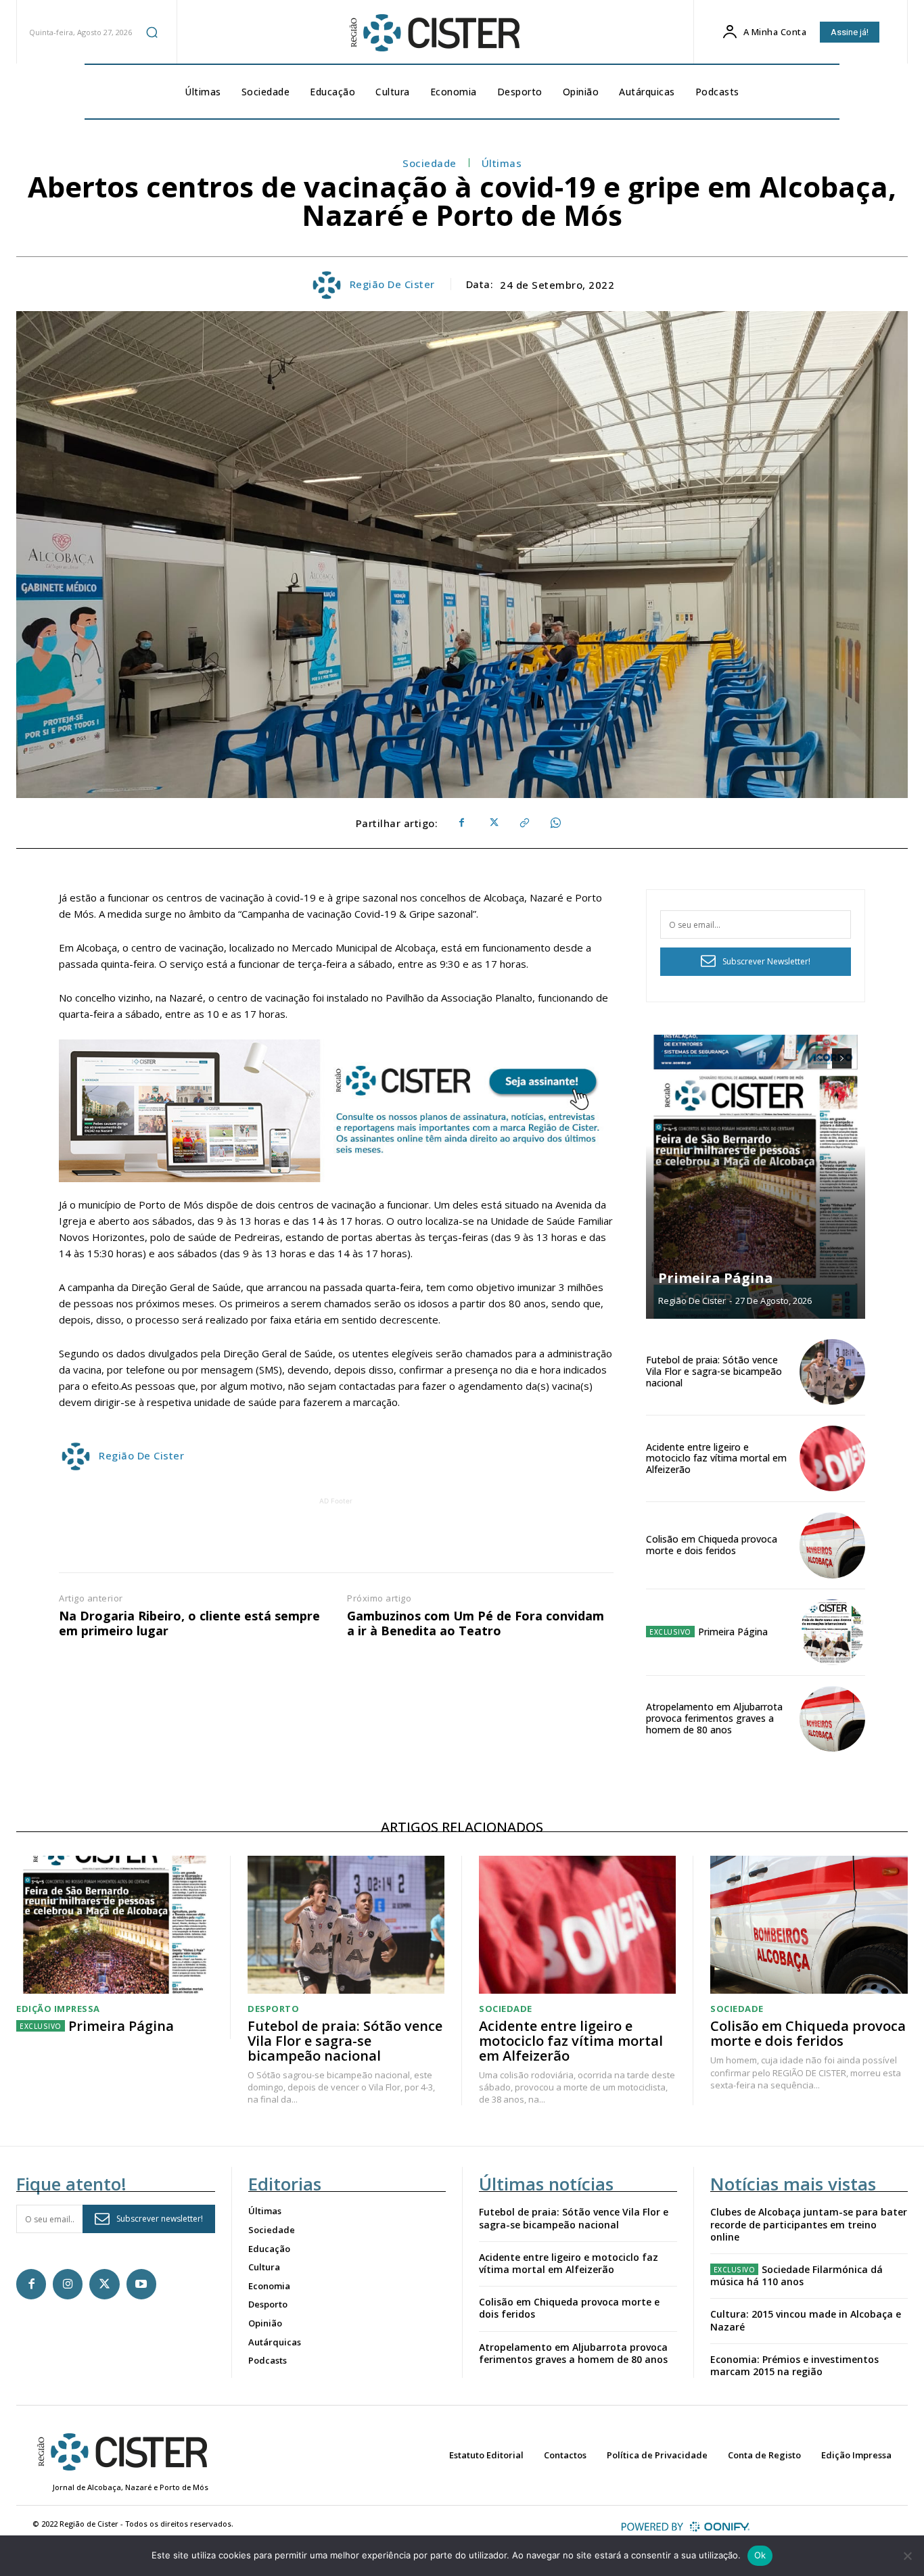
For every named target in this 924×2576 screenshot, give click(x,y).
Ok (760, 2555)
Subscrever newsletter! (160, 2219)
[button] (152, 32)
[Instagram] (68, 2284)
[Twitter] (492, 823)
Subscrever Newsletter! (766, 961)
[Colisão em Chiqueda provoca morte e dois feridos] (832, 1545)
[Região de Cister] (433, 33)
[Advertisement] (336, 1539)
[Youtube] (141, 2284)
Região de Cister (392, 284)
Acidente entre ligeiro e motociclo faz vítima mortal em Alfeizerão (716, 1458)
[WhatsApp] (555, 823)
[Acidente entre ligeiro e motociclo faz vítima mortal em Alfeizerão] (832, 1458)
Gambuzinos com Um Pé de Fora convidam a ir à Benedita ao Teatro (476, 1623)
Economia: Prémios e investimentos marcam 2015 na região (794, 2365)
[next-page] (842, 1058)
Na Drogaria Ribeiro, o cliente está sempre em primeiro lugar (189, 1623)
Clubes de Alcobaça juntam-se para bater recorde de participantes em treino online (809, 2224)
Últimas (502, 163)
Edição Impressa (58, 2009)
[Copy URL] (524, 823)
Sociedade (430, 163)
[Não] (907, 2556)
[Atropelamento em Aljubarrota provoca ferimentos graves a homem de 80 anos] (832, 1719)
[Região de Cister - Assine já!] (336, 1111)
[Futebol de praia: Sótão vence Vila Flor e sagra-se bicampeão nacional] (832, 1372)
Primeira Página (716, 1278)
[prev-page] (817, 1058)
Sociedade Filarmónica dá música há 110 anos (797, 2275)
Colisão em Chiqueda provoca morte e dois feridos (712, 1545)
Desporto (273, 2009)
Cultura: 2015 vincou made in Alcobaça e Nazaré (806, 2320)
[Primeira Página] (756, 1177)
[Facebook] (461, 823)
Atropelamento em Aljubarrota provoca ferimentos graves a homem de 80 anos (714, 1718)
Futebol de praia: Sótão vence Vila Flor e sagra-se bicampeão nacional (714, 1371)
